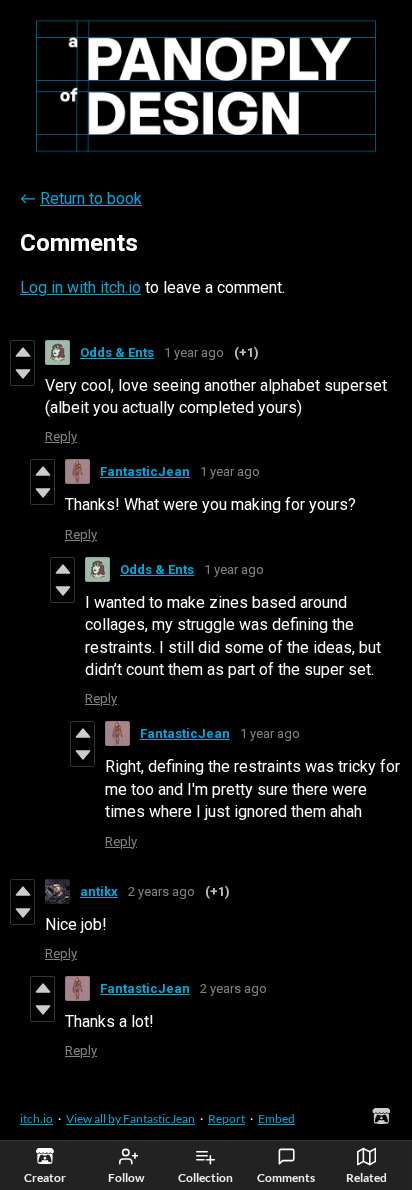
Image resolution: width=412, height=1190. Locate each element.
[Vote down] (22, 374)
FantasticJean (145, 471)
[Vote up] (22, 352)
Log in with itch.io (80, 287)
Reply (61, 436)
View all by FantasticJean (130, 1118)
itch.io (36, 1118)
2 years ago (161, 891)
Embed (276, 1118)
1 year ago (194, 352)
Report (226, 1118)
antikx (99, 891)
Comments (286, 1177)
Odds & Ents (117, 352)
